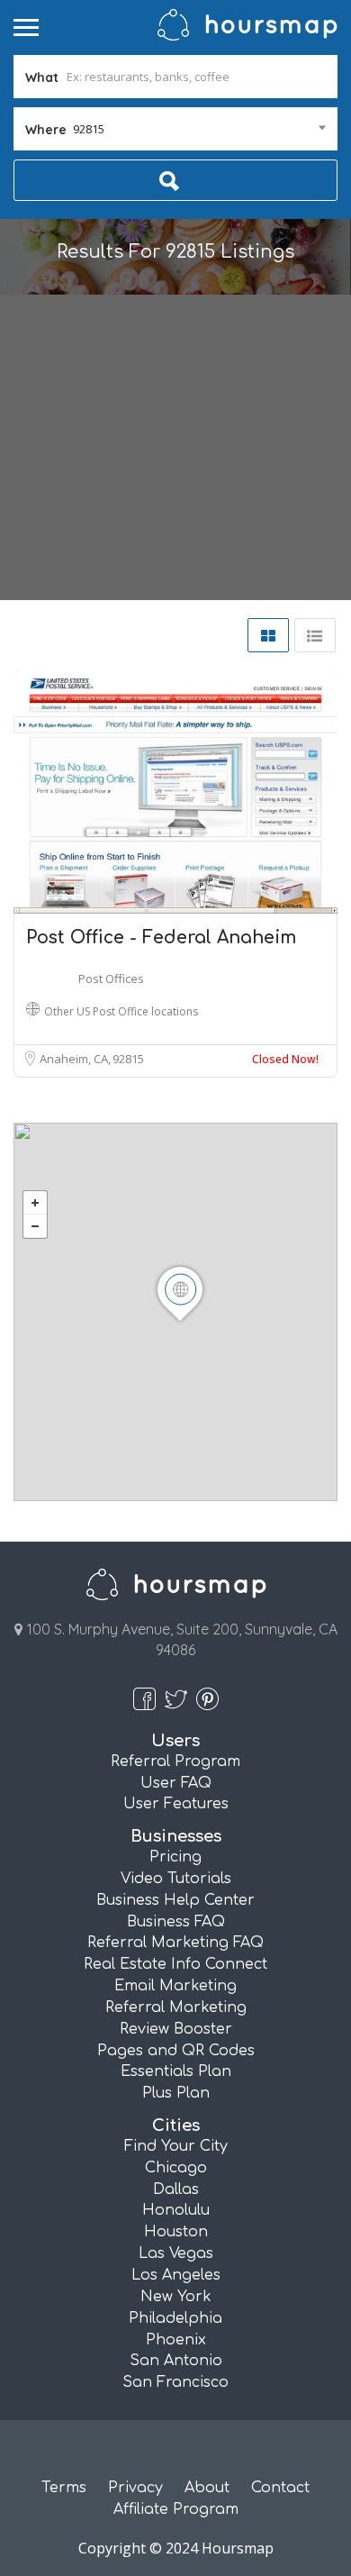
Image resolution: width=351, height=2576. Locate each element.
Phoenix (176, 2340)
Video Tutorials (176, 1879)
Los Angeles (176, 2275)
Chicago (176, 2168)
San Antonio (176, 2361)
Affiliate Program (176, 2509)
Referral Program (175, 1761)
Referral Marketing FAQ (175, 1943)
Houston (176, 2232)
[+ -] (175, 1312)
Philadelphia (175, 2318)
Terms (64, 2488)
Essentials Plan (176, 2071)
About (207, 2488)
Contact (280, 2488)
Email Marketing (175, 1986)
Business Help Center (175, 1900)
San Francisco (175, 2382)
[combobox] (175, 129)
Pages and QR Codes (176, 2051)
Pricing (175, 1857)
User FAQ (176, 1783)
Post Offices (111, 979)
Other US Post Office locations (121, 1011)
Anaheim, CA (75, 1059)
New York (176, 2297)
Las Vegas (176, 2253)
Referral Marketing (176, 2007)
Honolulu (176, 2210)
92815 (128, 1059)
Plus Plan (176, 2093)
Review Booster (176, 2029)
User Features (176, 1804)
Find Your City (176, 2146)
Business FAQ (176, 1922)
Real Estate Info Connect (175, 1964)
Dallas (176, 2189)
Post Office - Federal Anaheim (161, 938)
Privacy (135, 2488)
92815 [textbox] (89, 129)
